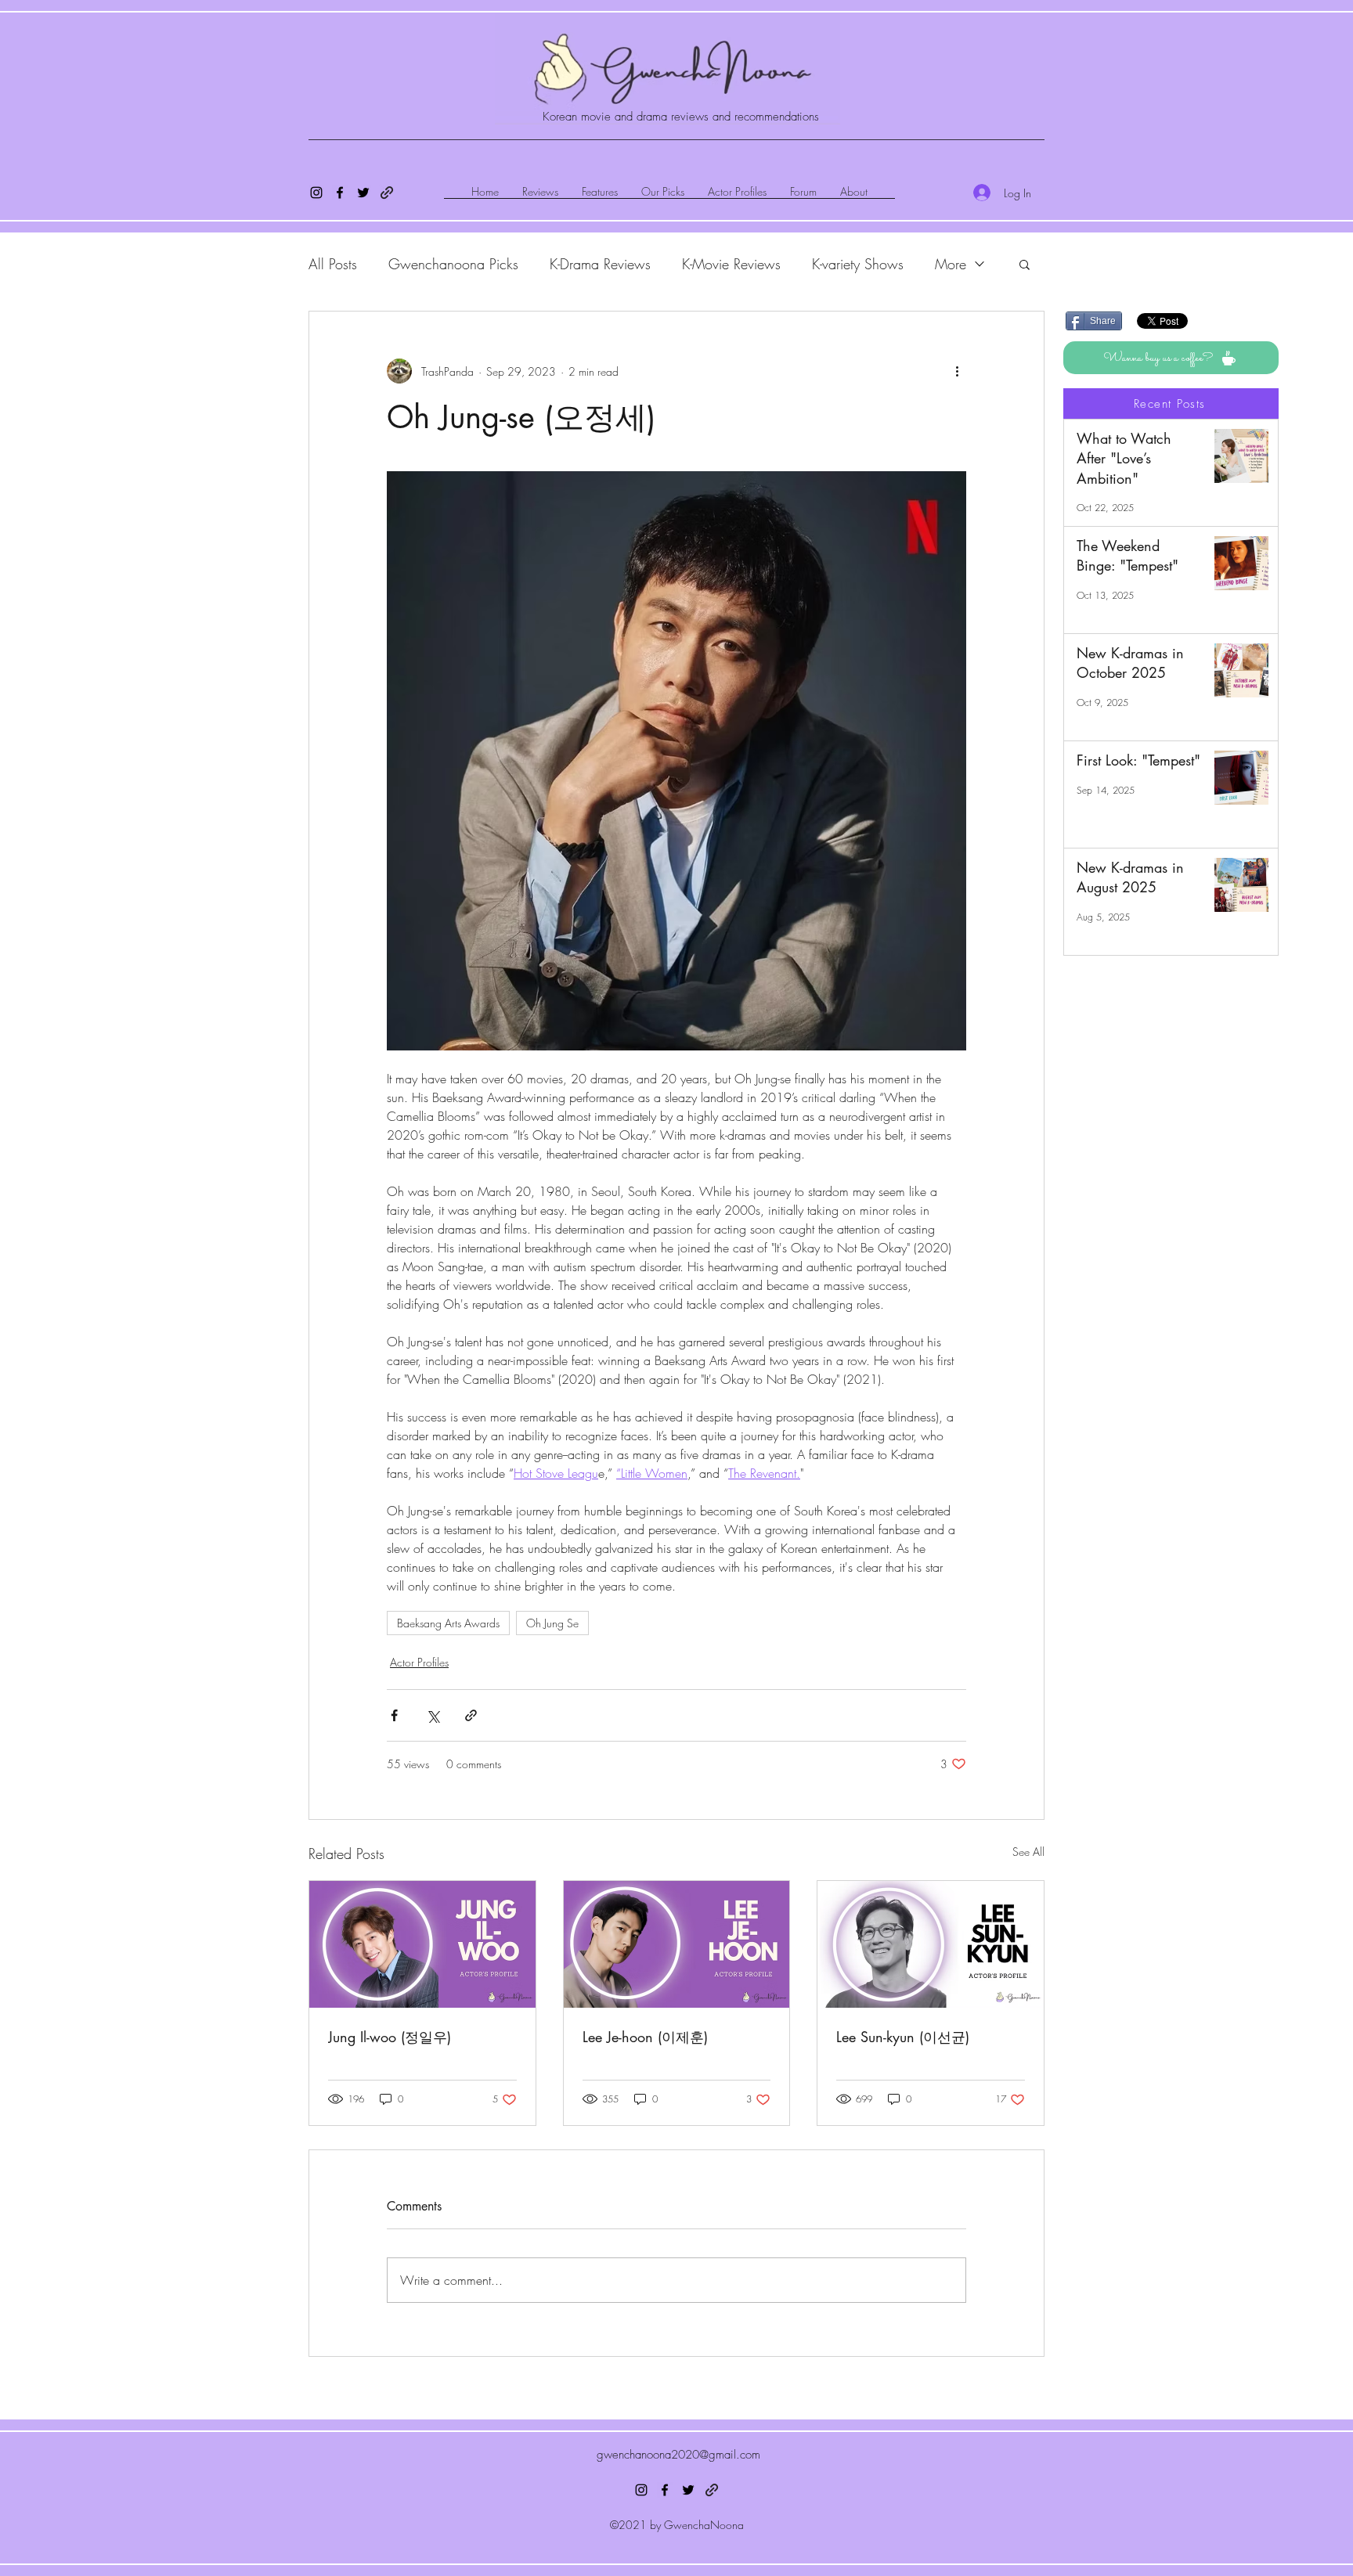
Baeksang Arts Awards (448, 1623)
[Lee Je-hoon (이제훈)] (677, 1944)
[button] (1025, 264)
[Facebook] (340, 193)
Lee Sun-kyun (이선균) (903, 2037)
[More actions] (957, 371)
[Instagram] (316, 193)
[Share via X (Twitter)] (433, 1715)
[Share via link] (471, 1715)
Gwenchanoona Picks (453, 264)
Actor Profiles (419, 1662)
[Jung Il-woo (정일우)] (422, 1944)
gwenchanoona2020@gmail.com (678, 2455)
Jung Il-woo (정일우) (390, 2037)
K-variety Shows (858, 264)
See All (1028, 1852)
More (951, 264)
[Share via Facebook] (394, 1715)
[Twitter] (363, 193)
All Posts (333, 264)
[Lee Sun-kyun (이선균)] (931, 1944)
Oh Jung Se (552, 1623)
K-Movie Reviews (731, 264)
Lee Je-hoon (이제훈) (645, 2037)
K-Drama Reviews (600, 264)
